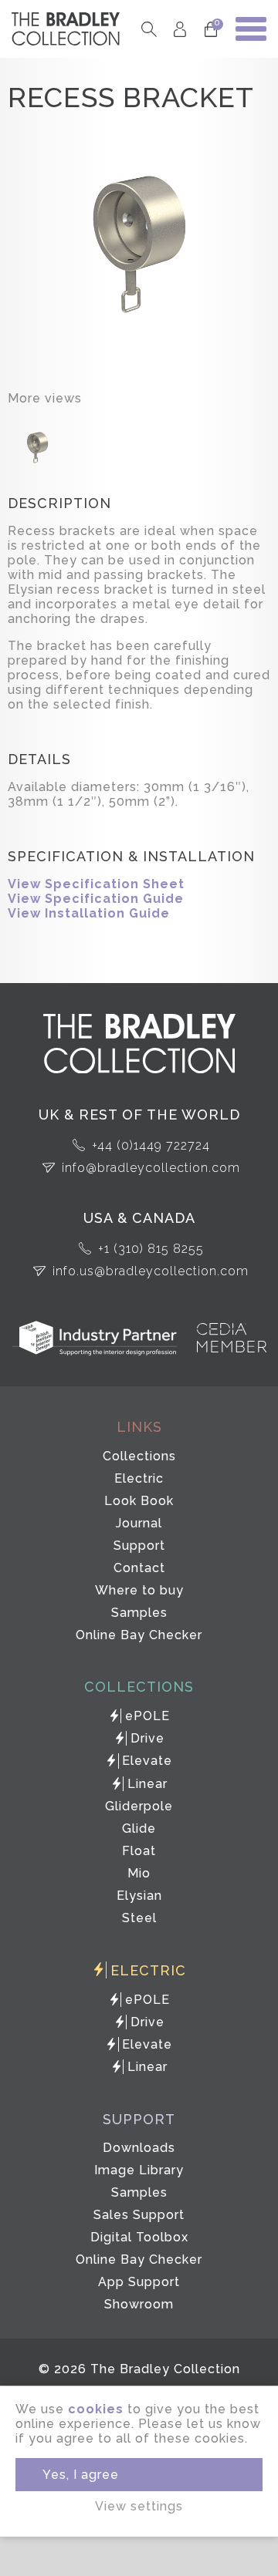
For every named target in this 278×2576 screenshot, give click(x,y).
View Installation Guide (89, 913)
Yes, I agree (81, 2475)
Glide (139, 1828)
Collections (139, 1456)
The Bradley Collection (66, 29)
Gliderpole (139, 1806)
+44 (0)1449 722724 (151, 1145)
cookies (96, 2409)
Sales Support (139, 2215)
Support (139, 1546)
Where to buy (139, 1590)
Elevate (147, 1761)
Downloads (139, 2148)
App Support (139, 2282)
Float (139, 1851)
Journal (139, 1523)
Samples (139, 1613)
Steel (139, 1918)
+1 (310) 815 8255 (151, 1249)
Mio (139, 1873)
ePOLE (147, 1716)
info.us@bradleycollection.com (151, 1271)
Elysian (139, 1896)
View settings (139, 2506)
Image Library (139, 2170)
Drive (147, 1738)
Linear (147, 1784)
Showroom (139, 2304)
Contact (139, 1568)
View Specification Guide (96, 899)
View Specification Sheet (96, 884)
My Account (180, 29)
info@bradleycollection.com (151, 1168)
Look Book (139, 1501)
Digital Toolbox (139, 2237)
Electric (139, 1478)
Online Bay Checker (139, 1635)
